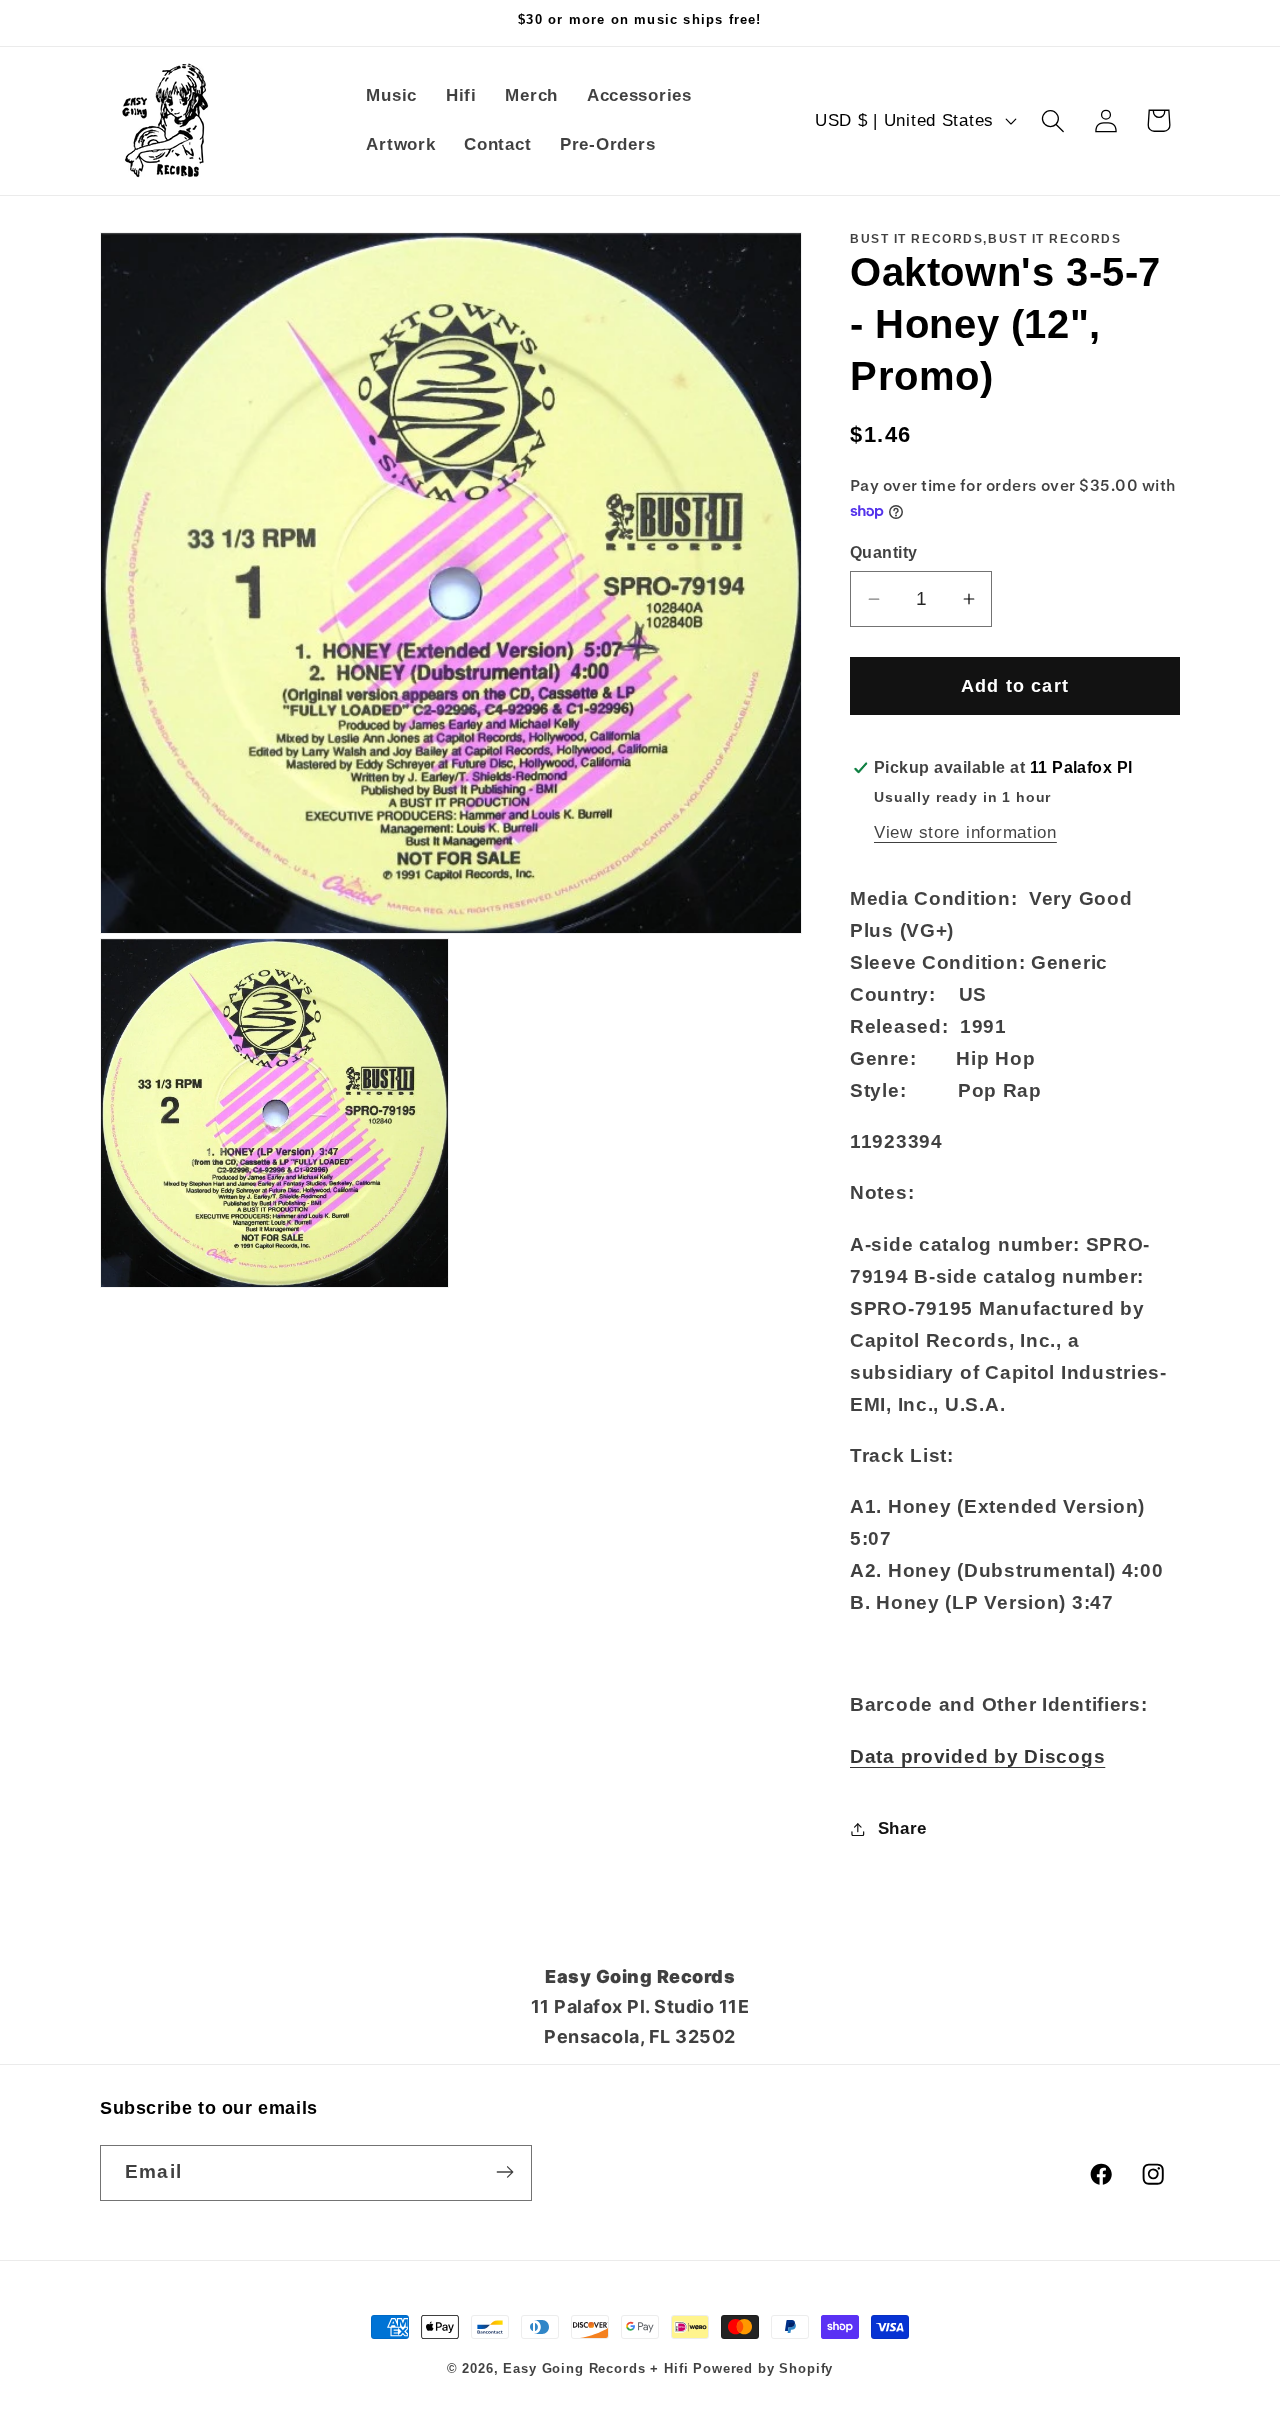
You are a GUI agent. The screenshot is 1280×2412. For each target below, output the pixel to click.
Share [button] (902, 1828)
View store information (965, 832)
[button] (1052, 120)
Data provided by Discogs (977, 1756)
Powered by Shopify (763, 2368)
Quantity (884, 552)
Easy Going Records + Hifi (595, 2368)
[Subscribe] (504, 2172)
